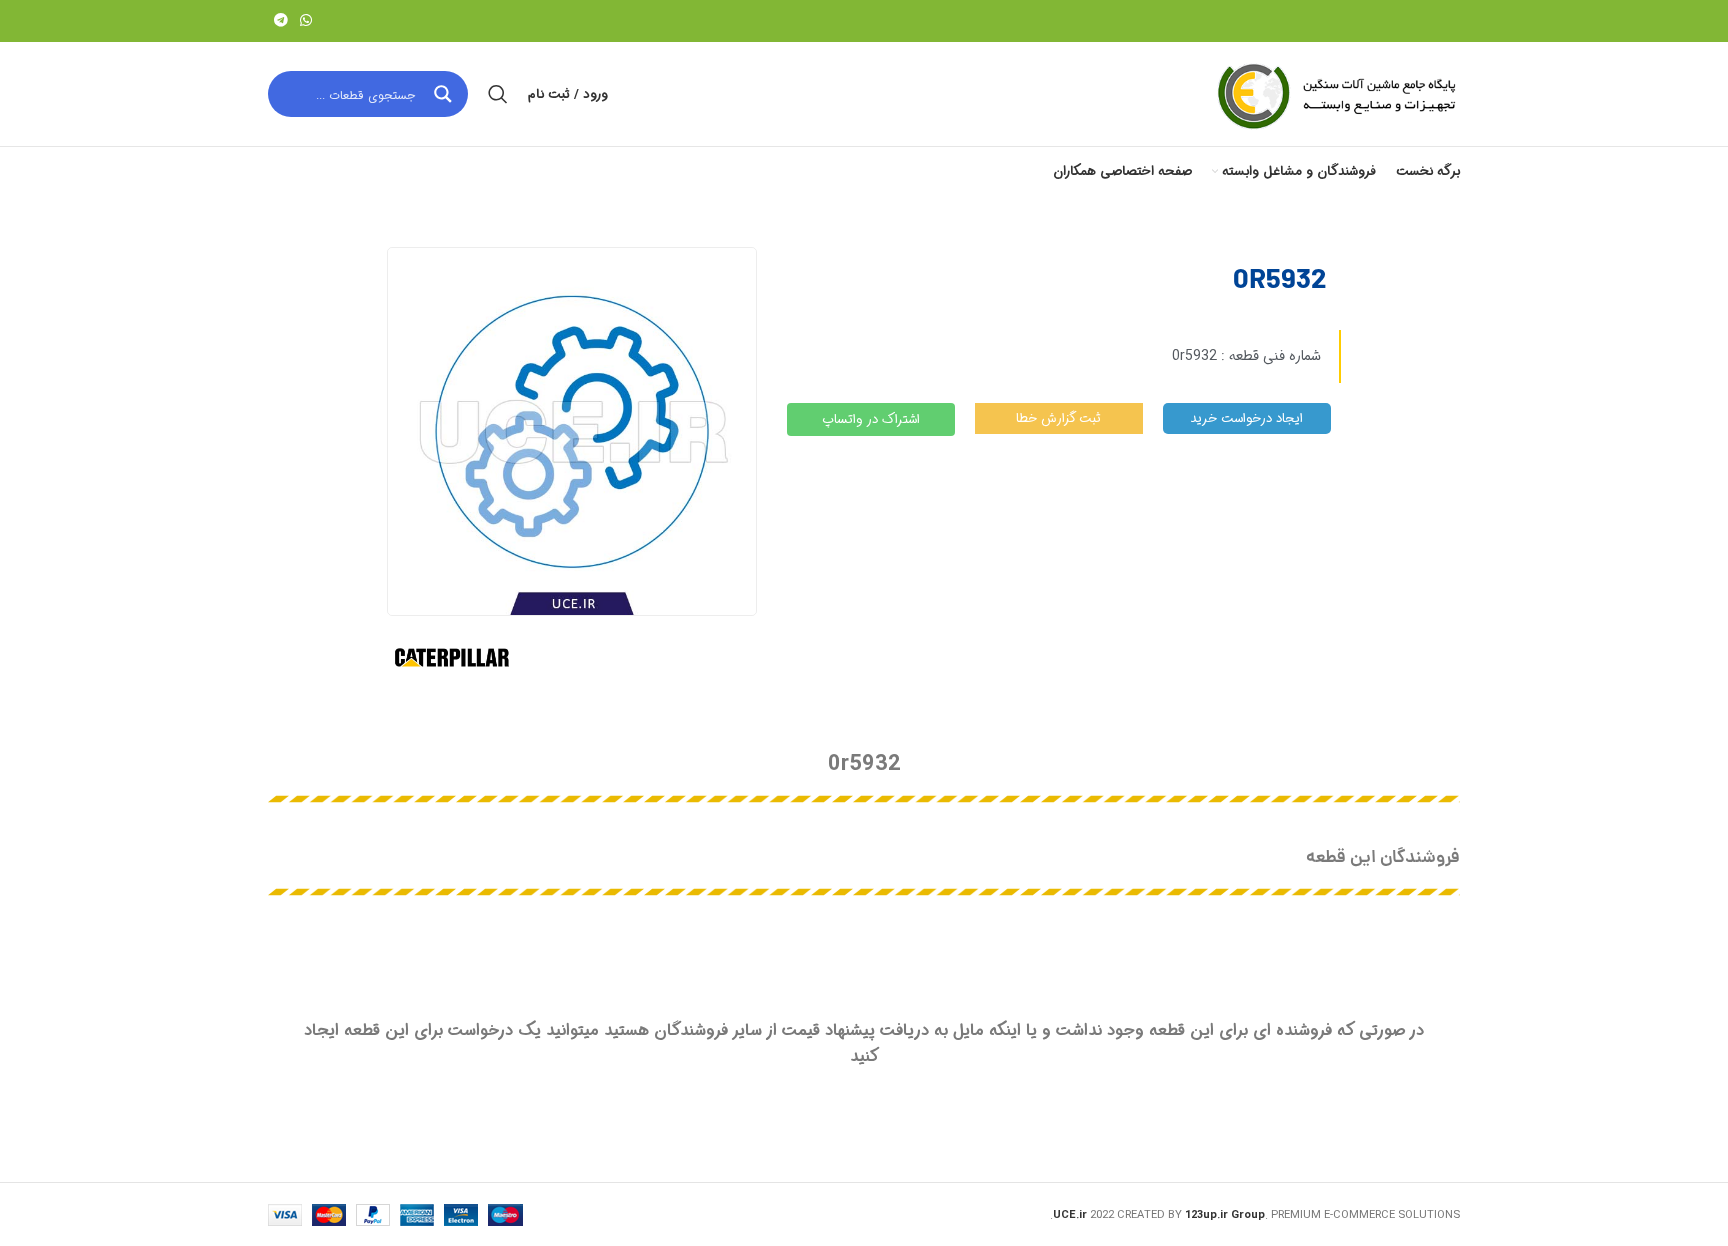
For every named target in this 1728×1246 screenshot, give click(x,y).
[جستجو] (498, 94)
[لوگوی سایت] (1335, 94)
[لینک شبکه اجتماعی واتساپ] (306, 21)
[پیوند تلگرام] (281, 21)
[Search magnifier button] (445, 94)
